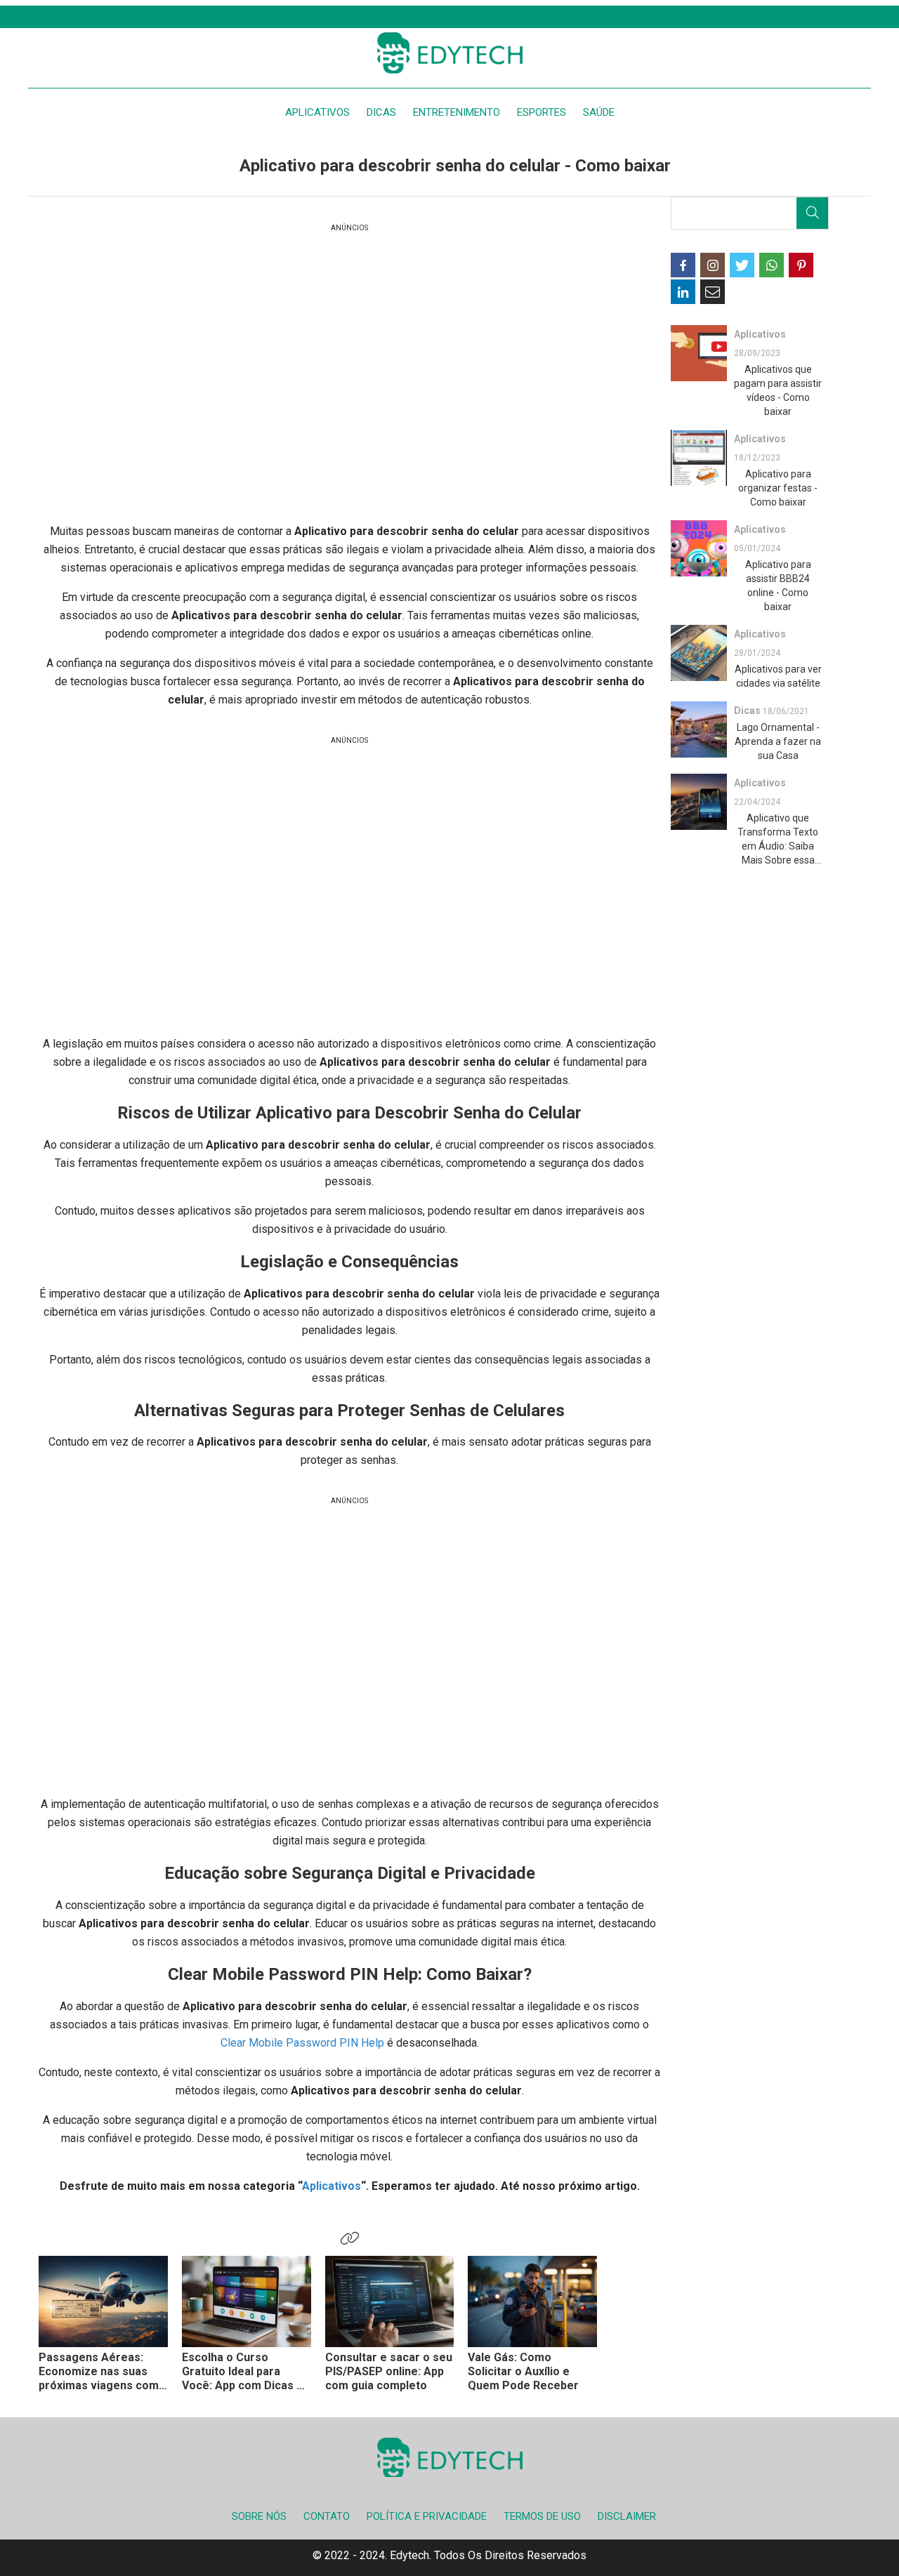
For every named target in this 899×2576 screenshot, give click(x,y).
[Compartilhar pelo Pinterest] (801, 265)
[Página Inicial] (449, 53)
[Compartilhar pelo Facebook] (683, 265)
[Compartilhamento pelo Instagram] (713, 265)
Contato (327, 2516)
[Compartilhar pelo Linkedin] (683, 292)
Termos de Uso (542, 2516)
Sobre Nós (259, 2516)
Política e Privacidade (427, 2516)
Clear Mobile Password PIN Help (302, 2043)
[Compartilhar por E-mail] (713, 292)
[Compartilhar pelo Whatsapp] (772, 265)
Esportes (542, 112)
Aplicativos (317, 112)
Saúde (599, 112)
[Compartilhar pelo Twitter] (742, 265)
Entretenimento (457, 112)
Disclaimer (627, 2516)
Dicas (381, 112)
